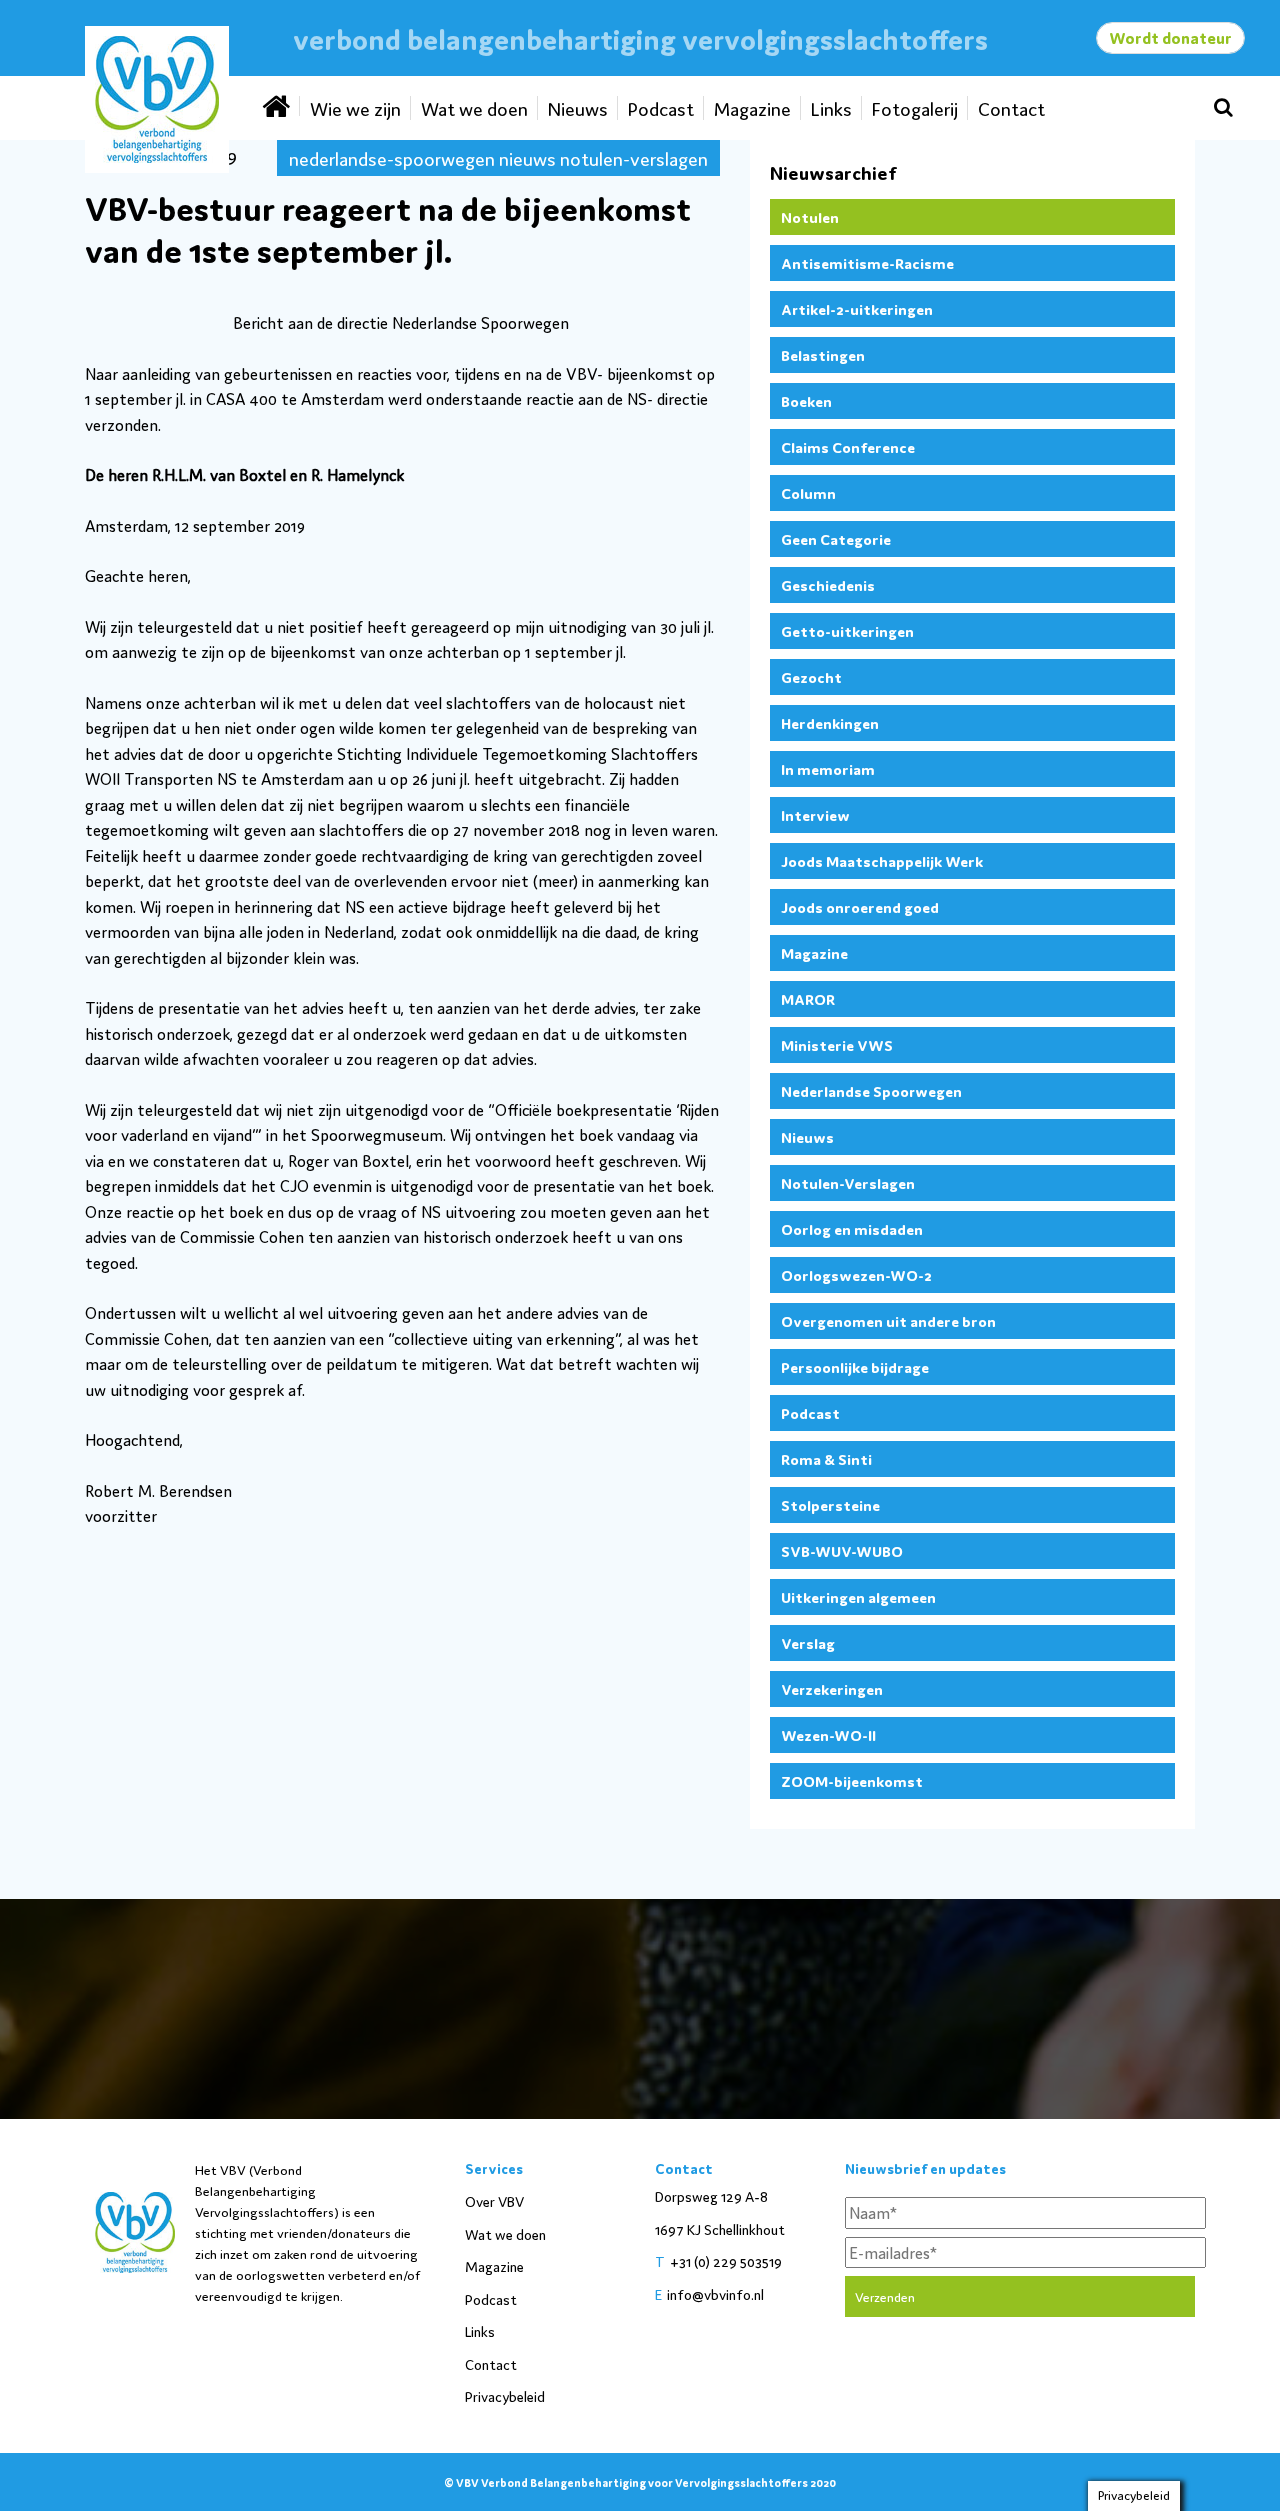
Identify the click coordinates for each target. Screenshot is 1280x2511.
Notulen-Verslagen (848, 1182)
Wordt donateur (1170, 37)
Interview (815, 814)
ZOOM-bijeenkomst (852, 1780)
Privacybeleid (505, 2396)
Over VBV (494, 2201)
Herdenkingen (830, 722)
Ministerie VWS (837, 1044)
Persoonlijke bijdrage (855, 1366)
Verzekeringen (832, 1688)
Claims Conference (848, 446)
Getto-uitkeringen (847, 630)
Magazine (752, 108)
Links (831, 108)
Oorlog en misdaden (852, 1228)
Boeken (806, 400)
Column (808, 492)
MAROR (808, 998)
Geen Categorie (836, 538)
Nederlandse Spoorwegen (871, 1090)
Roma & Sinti (826, 1458)
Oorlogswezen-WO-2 (856, 1274)
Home (277, 106)
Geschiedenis (828, 584)
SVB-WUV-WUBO (842, 1550)
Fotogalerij (915, 108)
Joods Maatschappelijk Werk (882, 860)
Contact (1011, 108)
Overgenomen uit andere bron (888, 1320)
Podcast (661, 108)
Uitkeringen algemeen (858, 1596)
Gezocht (811, 676)
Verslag (808, 1642)
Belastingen (823, 354)
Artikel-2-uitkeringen (857, 308)
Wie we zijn (355, 108)
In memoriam (828, 768)
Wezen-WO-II (828, 1734)
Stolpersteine (830, 1504)
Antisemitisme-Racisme (867, 262)
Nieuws (578, 108)
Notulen (810, 216)
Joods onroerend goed (860, 906)
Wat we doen (474, 108)
